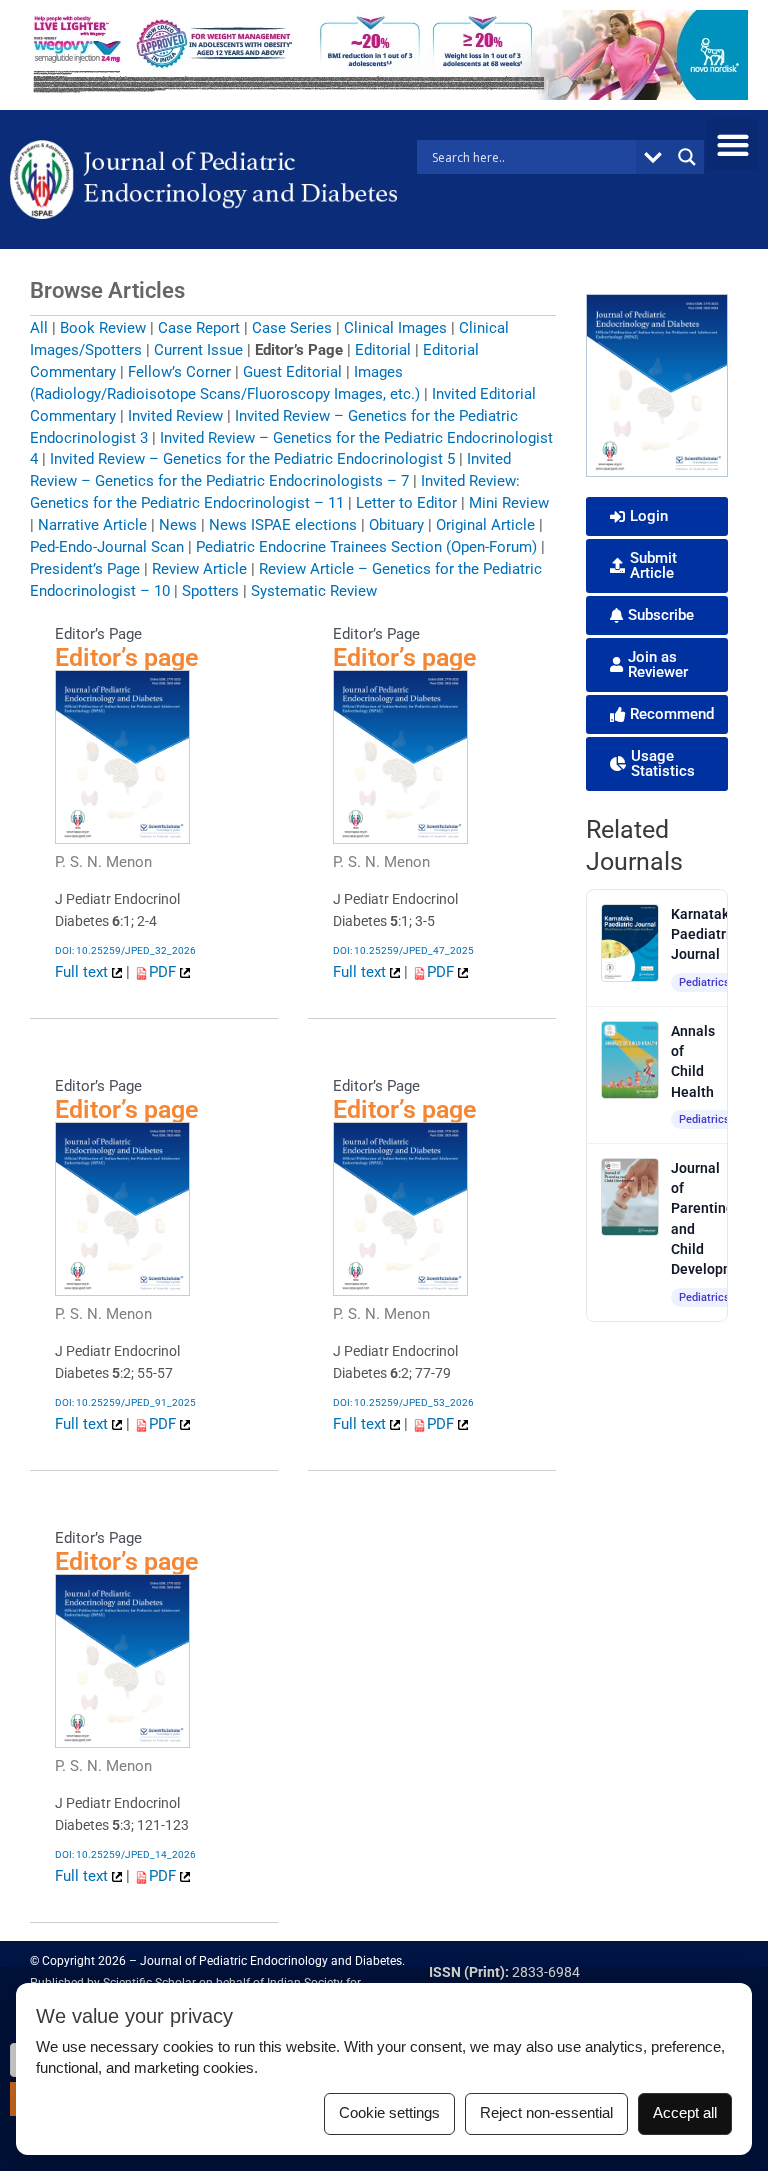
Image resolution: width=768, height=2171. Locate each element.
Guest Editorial (292, 372)
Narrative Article (92, 525)
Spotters (210, 591)
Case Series (292, 328)
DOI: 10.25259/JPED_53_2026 (403, 1402)
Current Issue (198, 350)
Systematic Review (314, 591)
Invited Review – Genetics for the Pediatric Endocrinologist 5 (252, 459)
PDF (164, 972)
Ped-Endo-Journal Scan (107, 547)
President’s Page (85, 569)
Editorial (383, 350)
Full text (83, 972)
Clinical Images (395, 328)
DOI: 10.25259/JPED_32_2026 (125, 950)
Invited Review (175, 416)
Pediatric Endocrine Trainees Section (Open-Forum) (366, 547)
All (39, 328)
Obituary (396, 525)
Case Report (199, 328)
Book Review (103, 328)
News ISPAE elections (283, 525)
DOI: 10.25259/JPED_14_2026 (125, 1854)
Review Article (199, 569)
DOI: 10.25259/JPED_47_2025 (403, 950)
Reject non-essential (546, 2113)
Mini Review (509, 503)
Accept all (685, 2113)
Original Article (485, 525)
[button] (732, 144)
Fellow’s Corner (179, 372)
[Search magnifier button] (687, 157)
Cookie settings (389, 2113)
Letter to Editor (406, 503)
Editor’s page (126, 657)
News (178, 525)
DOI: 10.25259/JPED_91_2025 (125, 1402)
